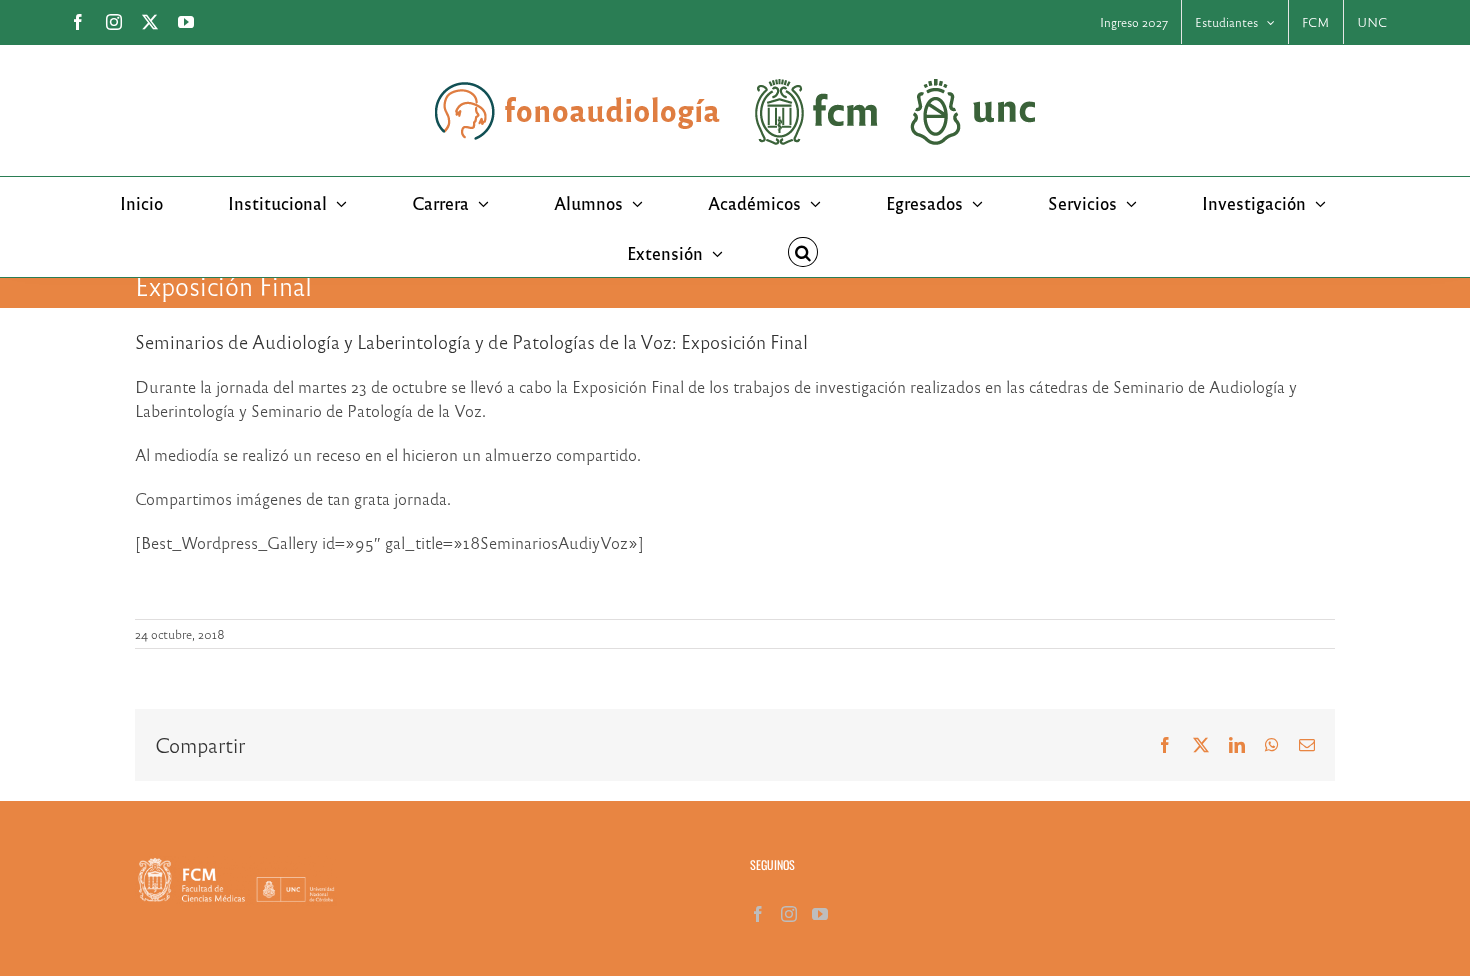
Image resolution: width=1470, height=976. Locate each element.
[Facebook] (758, 914)
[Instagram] (789, 914)
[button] (803, 252)
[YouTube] (820, 914)
